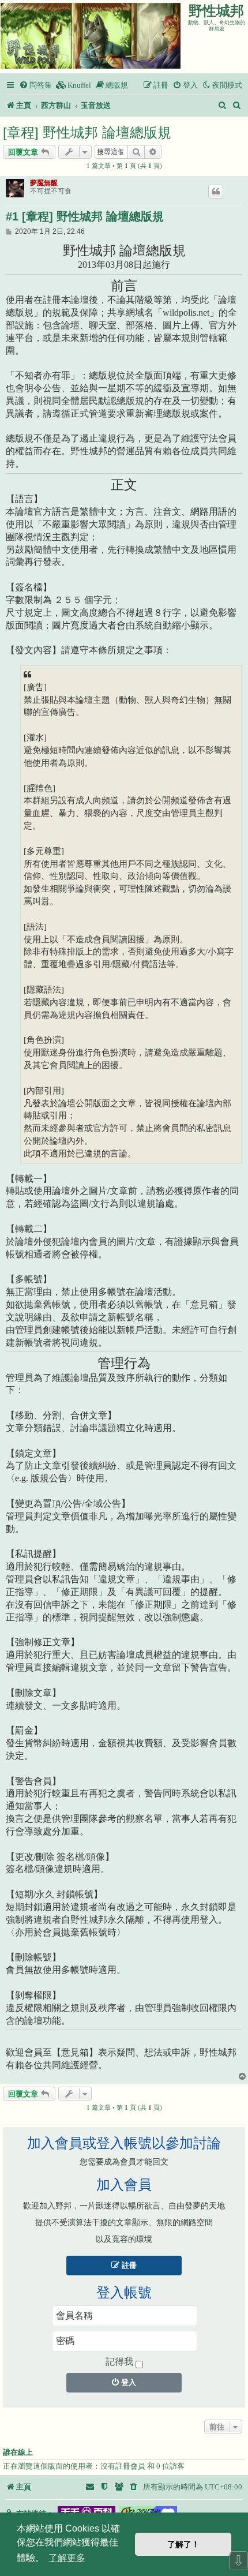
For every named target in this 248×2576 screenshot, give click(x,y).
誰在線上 (18, 2453)
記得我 (119, 2362)
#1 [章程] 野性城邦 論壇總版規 (85, 216)
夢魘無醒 (44, 183)
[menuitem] (35, 85)
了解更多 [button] (67, 2558)
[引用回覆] (216, 192)
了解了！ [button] (183, 2544)
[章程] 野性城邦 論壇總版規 (87, 132)
